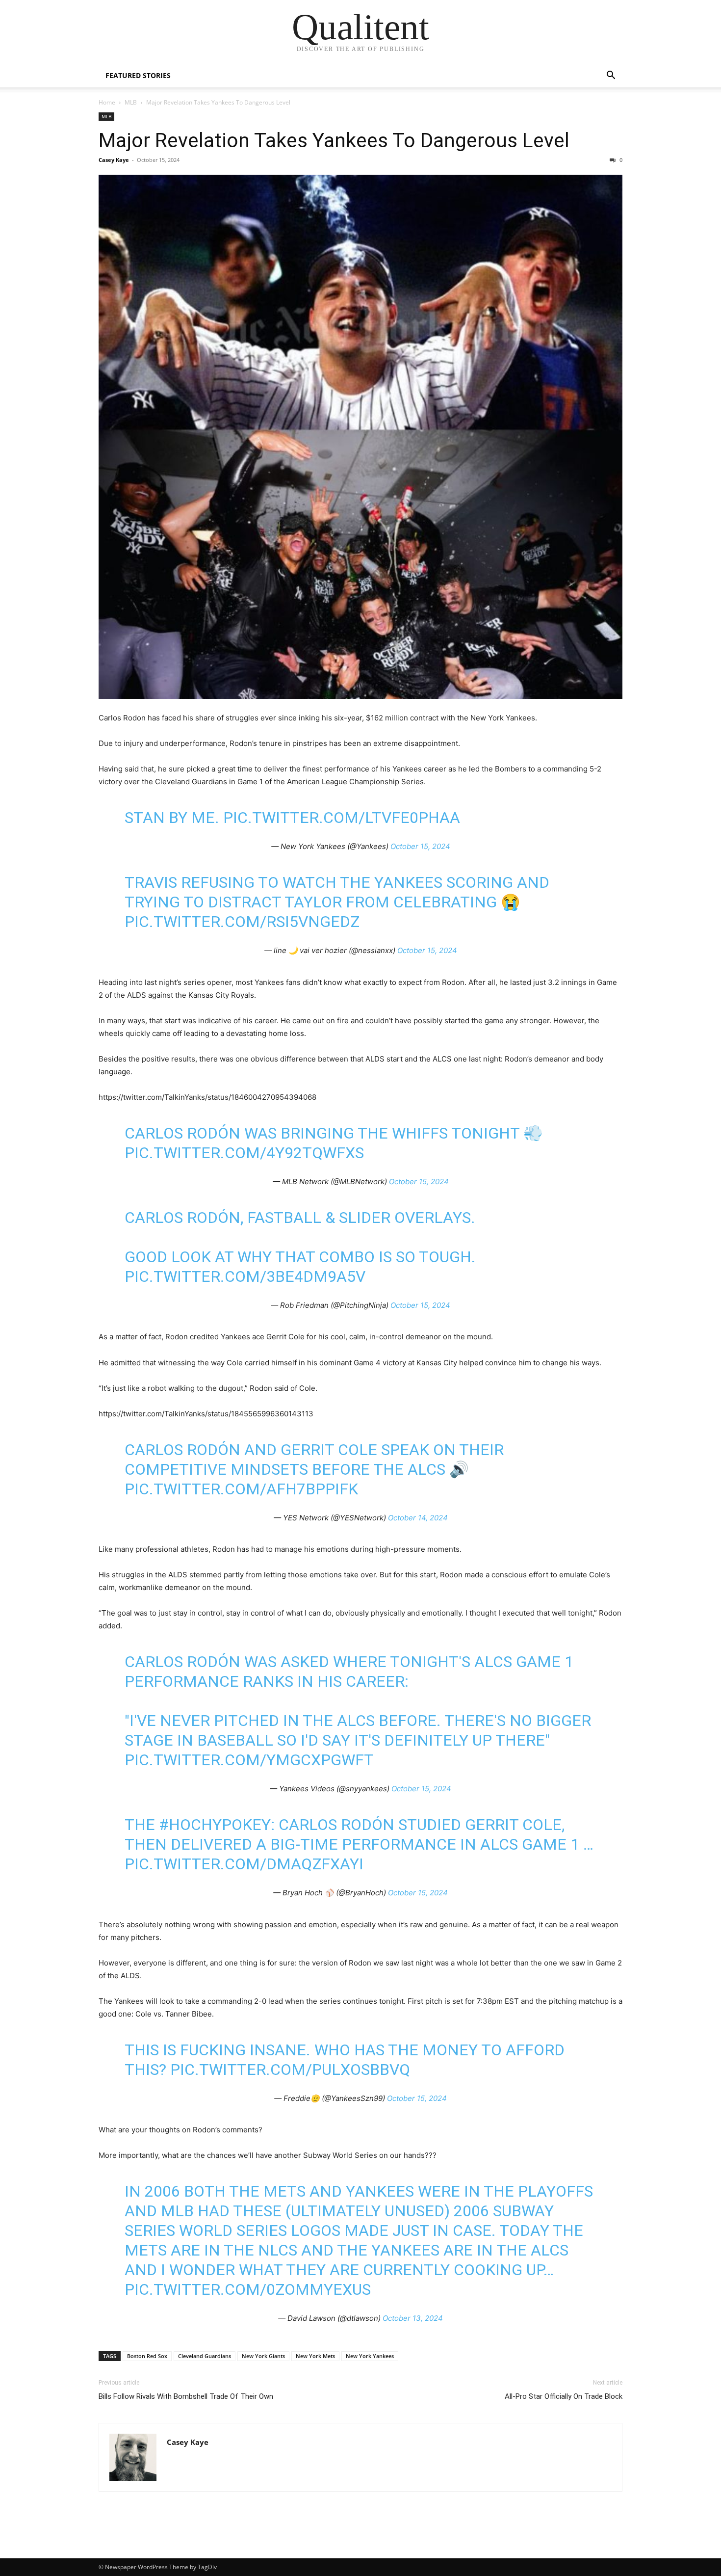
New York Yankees (370, 2356)
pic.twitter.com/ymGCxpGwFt (249, 1760)
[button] (611, 76)
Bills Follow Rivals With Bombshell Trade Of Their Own (186, 2396)
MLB (131, 102)
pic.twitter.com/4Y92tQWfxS (244, 1153)
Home (107, 102)
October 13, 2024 (413, 2318)
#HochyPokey (215, 1825)
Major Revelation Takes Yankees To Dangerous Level (334, 140)
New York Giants (263, 2356)
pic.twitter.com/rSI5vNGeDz (242, 922)
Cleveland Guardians (205, 2356)
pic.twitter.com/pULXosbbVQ (290, 2070)
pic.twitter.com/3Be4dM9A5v (245, 1276)
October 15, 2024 (420, 846)
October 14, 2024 (418, 1518)
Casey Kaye (114, 160)
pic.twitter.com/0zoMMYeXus (248, 2289)
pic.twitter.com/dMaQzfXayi (244, 1864)
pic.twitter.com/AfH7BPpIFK (241, 1489)
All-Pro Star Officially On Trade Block (564, 2396)
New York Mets (315, 2356)
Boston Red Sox (147, 2356)
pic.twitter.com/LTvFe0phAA (342, 818)
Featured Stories (138, 75)
